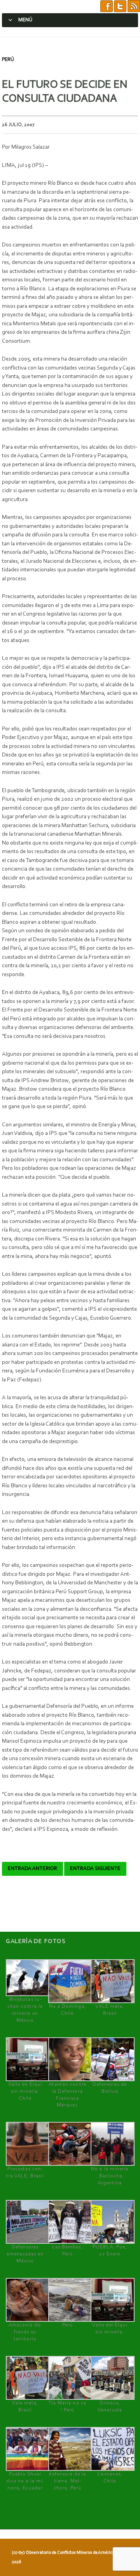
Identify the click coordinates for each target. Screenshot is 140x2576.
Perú (8, 60)
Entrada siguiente (95, 1869)
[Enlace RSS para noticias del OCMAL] (134, 6)
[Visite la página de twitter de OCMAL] (120, 6)
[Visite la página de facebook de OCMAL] (107, 6)
